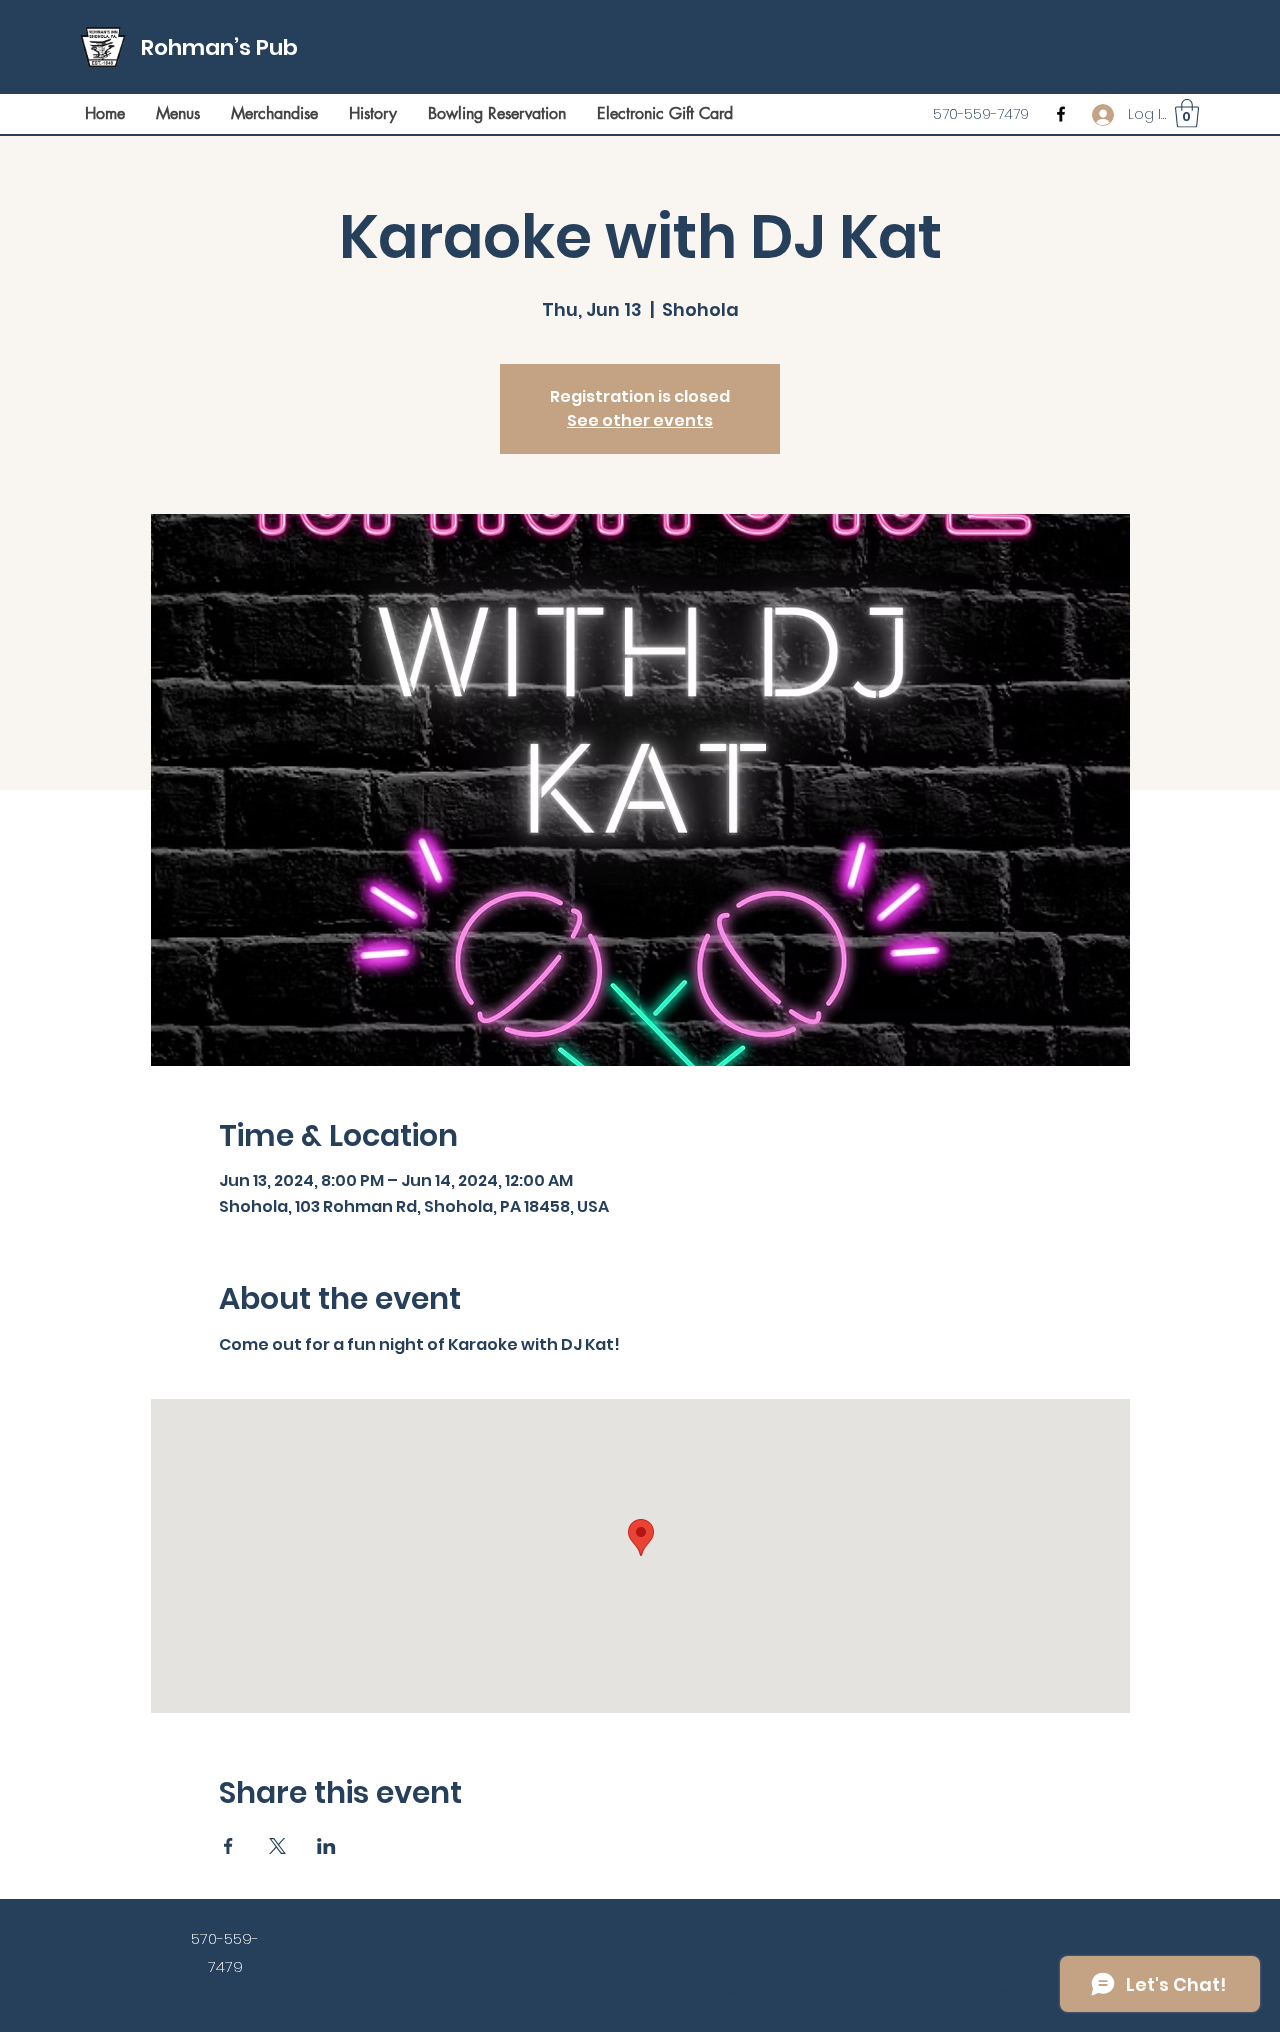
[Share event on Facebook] (228, 1846)
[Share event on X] (277, 1846)
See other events (640, 420)
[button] (1187, 113)
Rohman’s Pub (219, 47)
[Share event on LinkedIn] (326, 1846)
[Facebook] (1061, 114)
